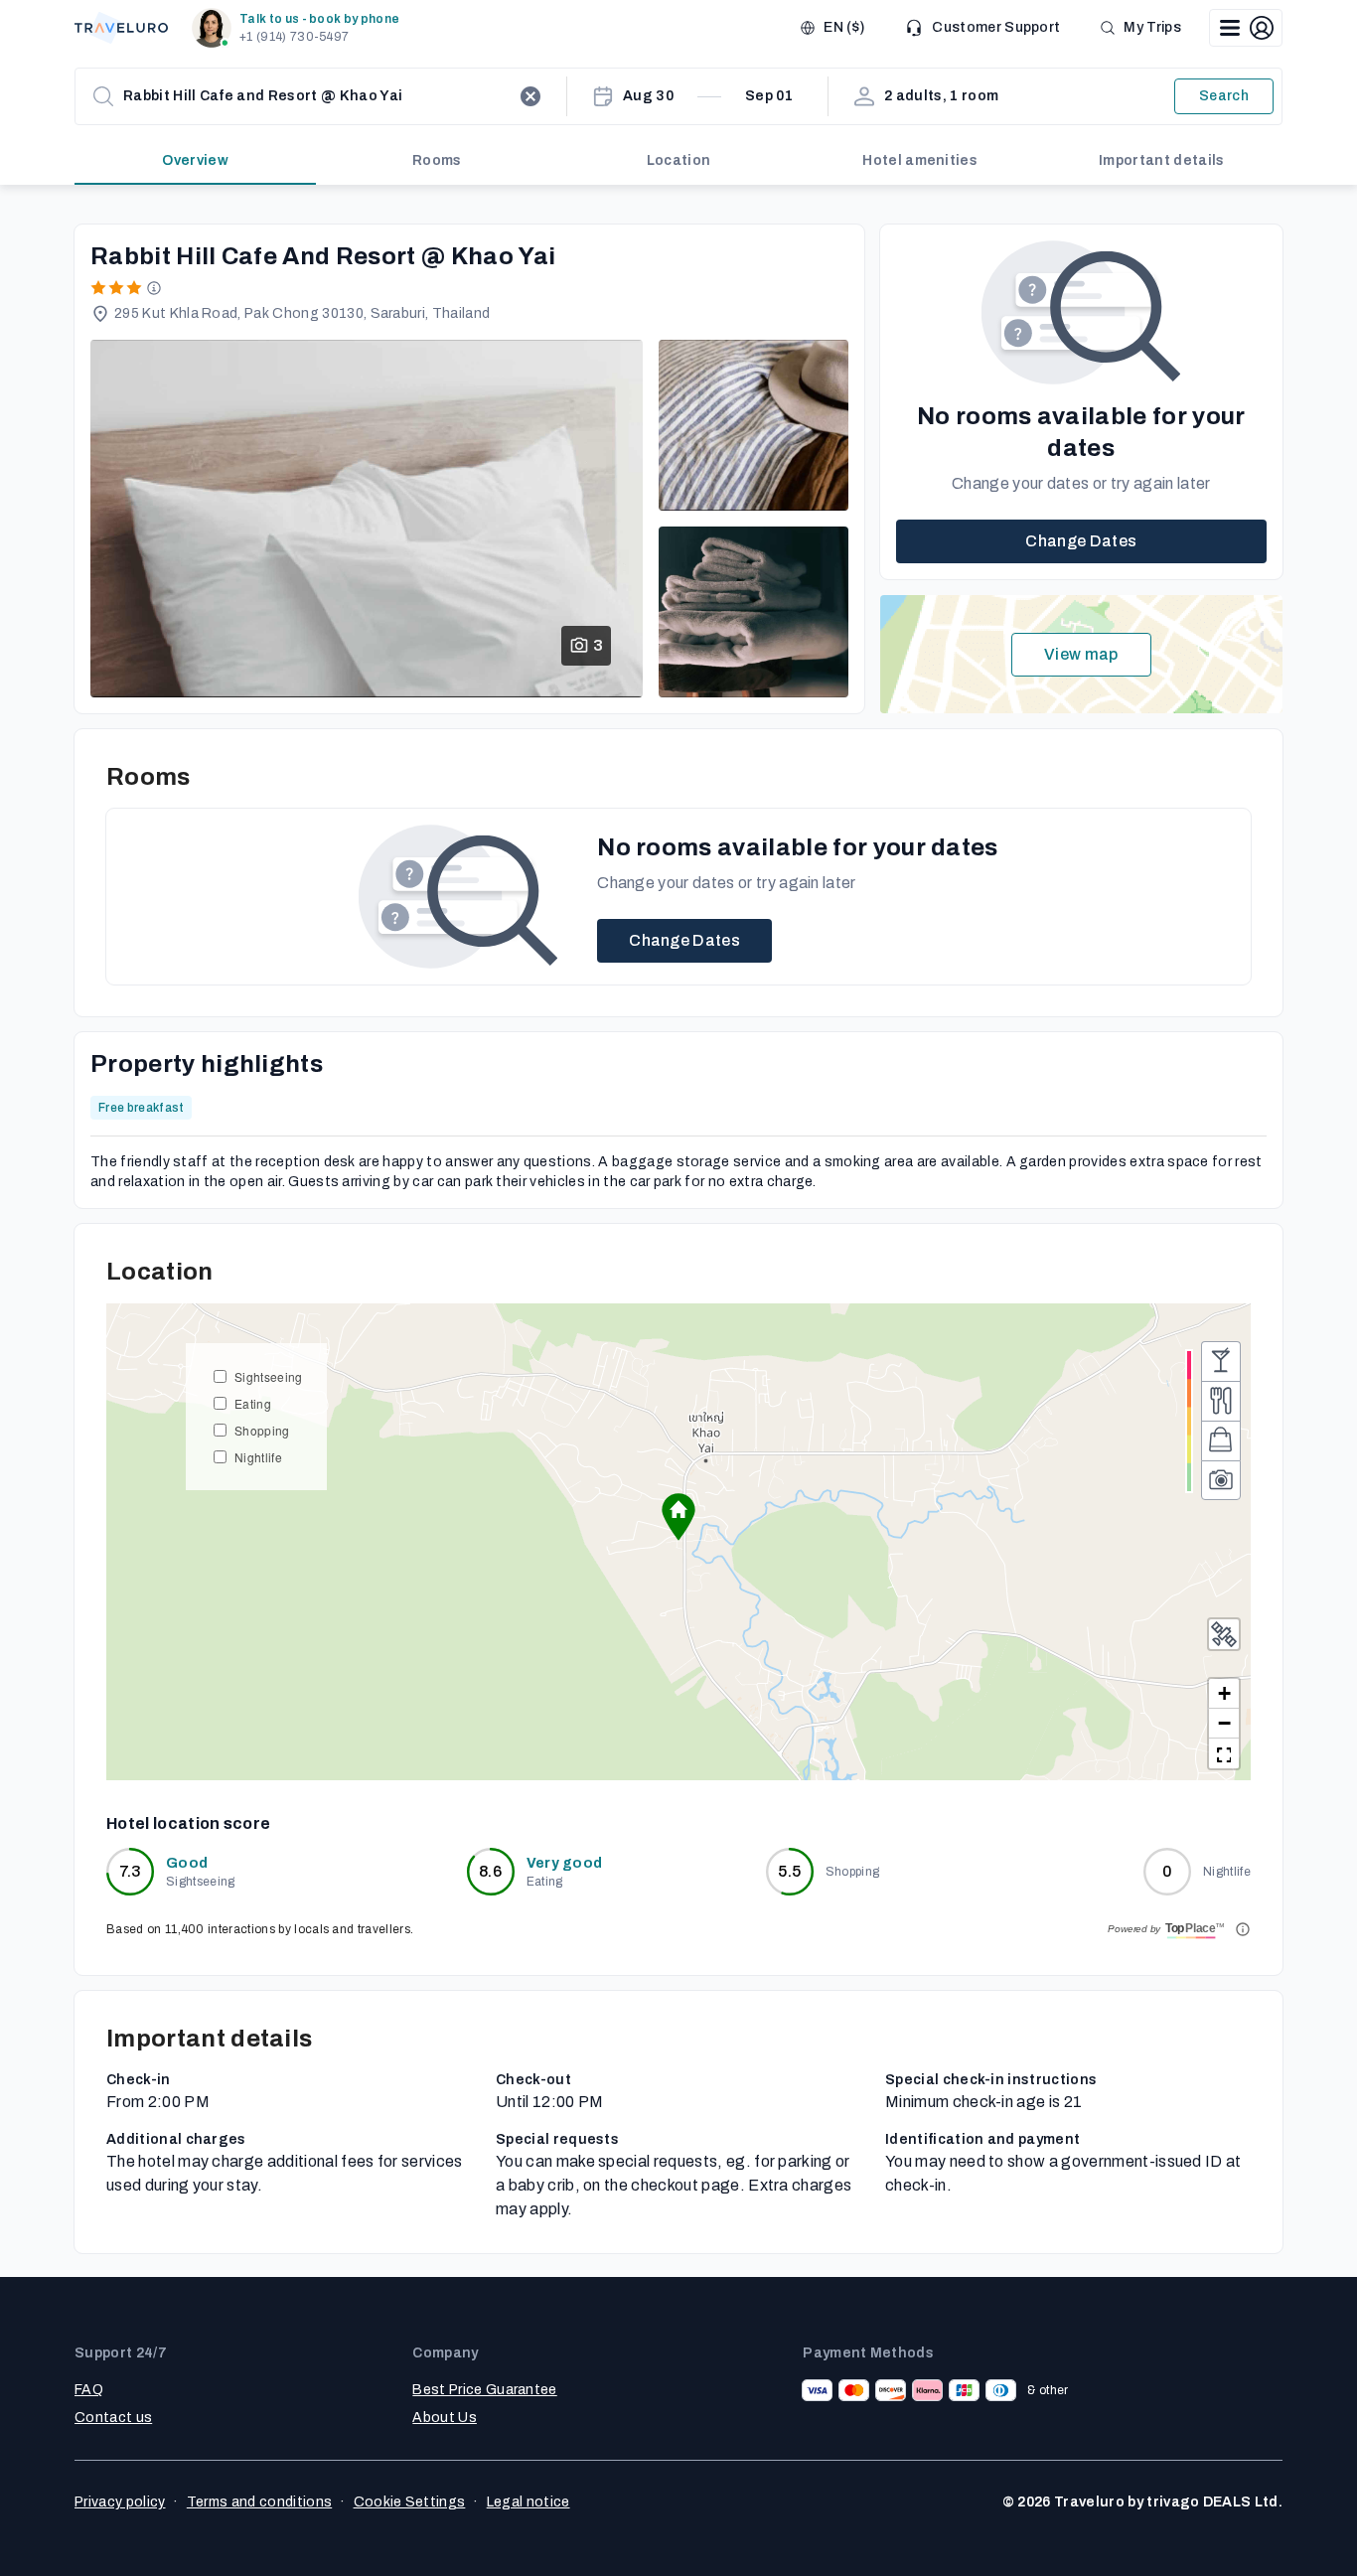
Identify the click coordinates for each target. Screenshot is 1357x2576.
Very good (565, 1863)
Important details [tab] (1161, 160)
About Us (445, 2418)
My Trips (1152, 27)
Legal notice (528, 2502)
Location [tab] (679, 160)
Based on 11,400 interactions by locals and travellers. (260, 1929)
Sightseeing (269, 1376)
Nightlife (258, 1457)
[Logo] (121, 28)
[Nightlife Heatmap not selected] (1221, 1361)
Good (187, 1863)
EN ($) (844, 27)
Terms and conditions (259, 2502)
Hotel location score (188, 1823)
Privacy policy (120, 2502)
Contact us (113, 2418)
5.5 (789, 1871)
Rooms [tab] (437, 160)
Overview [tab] (195, 160)
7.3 (131, 1871)
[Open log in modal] (1246, 28)
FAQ (89, 2390)
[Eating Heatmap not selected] (1221, 1401)
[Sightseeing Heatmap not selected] (1221, 1480)
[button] (300, 28)
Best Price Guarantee (484, 2390)
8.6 (490, 1871)
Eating (253, 1403)
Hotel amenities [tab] (920, 160)
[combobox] (317, 96)
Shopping (262, 1430)
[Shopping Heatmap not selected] (1221, 1440)
